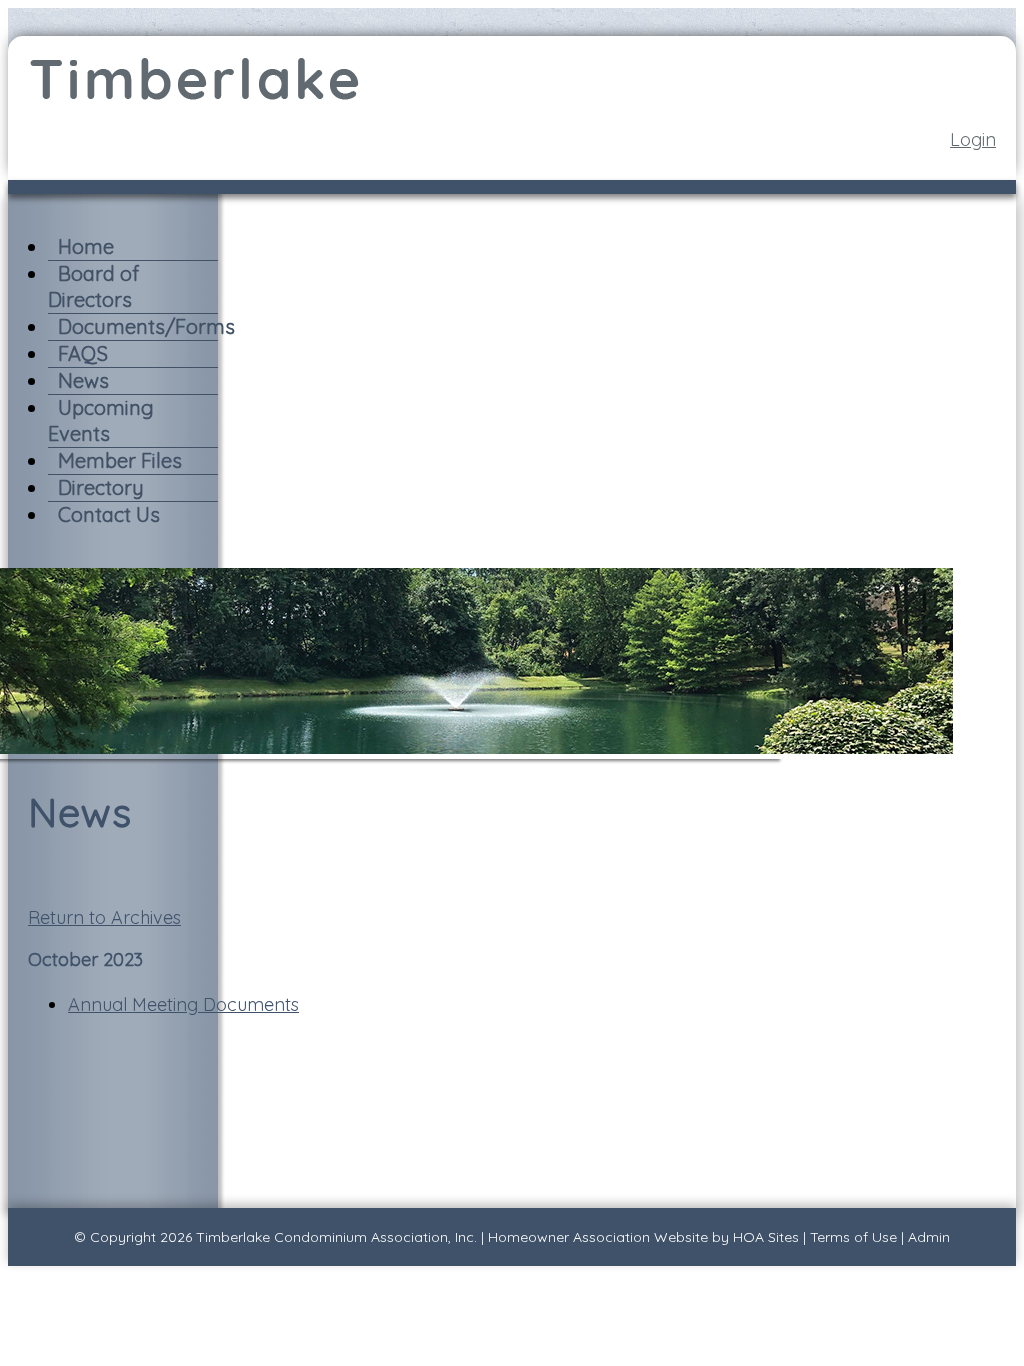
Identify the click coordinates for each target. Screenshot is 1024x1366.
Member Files (120, 460)
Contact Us (109, 514)
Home (86, 246)
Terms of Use (853, 1237)
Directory (101, 487)
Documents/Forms (146, 326)
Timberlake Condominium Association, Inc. (336, 1237)
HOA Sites (766, 1237)
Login (973, 139)
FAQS (83, 353)
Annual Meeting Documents (183, 1004)
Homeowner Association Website (598, 1237)
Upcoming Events (101, 420)
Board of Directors (93, 286)
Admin (929, 1237)
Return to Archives (104, 917)
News (83, 380)
